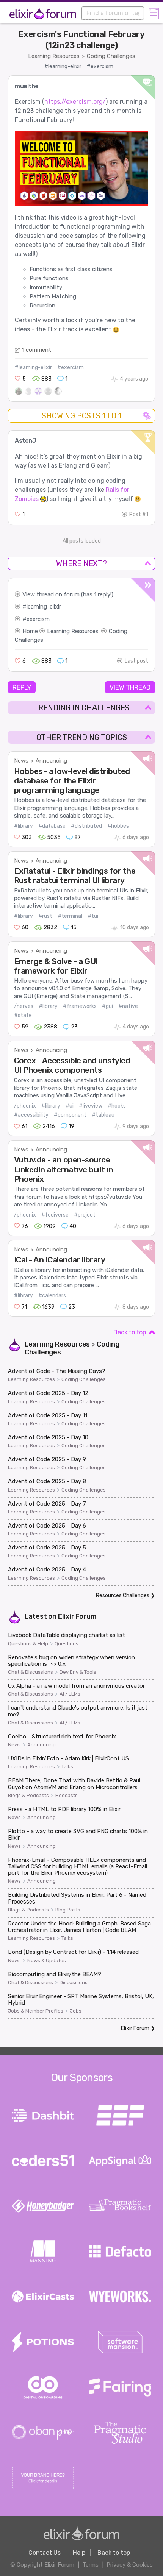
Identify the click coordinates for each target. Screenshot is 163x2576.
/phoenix (25, 1106)
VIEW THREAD (130, 687)
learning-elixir (44, 607)
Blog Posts (68, 1910)
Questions (67, 1644)
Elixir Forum (77, 1616)
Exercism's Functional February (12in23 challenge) (81, 40)
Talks (67, 1767)
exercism (38, 619)
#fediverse (55, 1215)
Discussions (74, 1983)
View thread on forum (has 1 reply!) (68, 594)
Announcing (51, 761)
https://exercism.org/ (75, 102)
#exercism (100, 66)
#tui (93, 916)
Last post (136, 661)
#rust (45, 916)
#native (128, 1006)
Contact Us (45, 2553)
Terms (90, 2565)
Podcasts (67, 1796)
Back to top (130, 1332)
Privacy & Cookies (130, 2565)
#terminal (70, 916)
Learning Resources (54, 56)
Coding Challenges (111, 56)
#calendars (52, 1296)
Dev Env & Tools (78, 1672)
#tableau (103, 1115)
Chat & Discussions (31, 1672)
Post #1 (139, 514)
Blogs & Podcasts (28, 1796)
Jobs (76, 2011)
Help (79, 2553)
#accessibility (31, 1115)
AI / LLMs (70, 1694)
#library (24, 826)
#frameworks (80, 1006)
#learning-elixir (63, 66)
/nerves (24, 1006)
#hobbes (118, 826)
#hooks (117, 1106)
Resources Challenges (123, 1595)
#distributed (86, 826)
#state (23, 1015)
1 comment (37, 350)
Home (30, 631)
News (21, 761)
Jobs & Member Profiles (36, 2011)
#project (85, 1215)
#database (52, 826)
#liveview (91, 1106)
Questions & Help (28, 1644)
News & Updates (47, 1961)
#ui (70, 1106)
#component (70, 1115)
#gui (107, 1006)
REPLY (22, 687)
